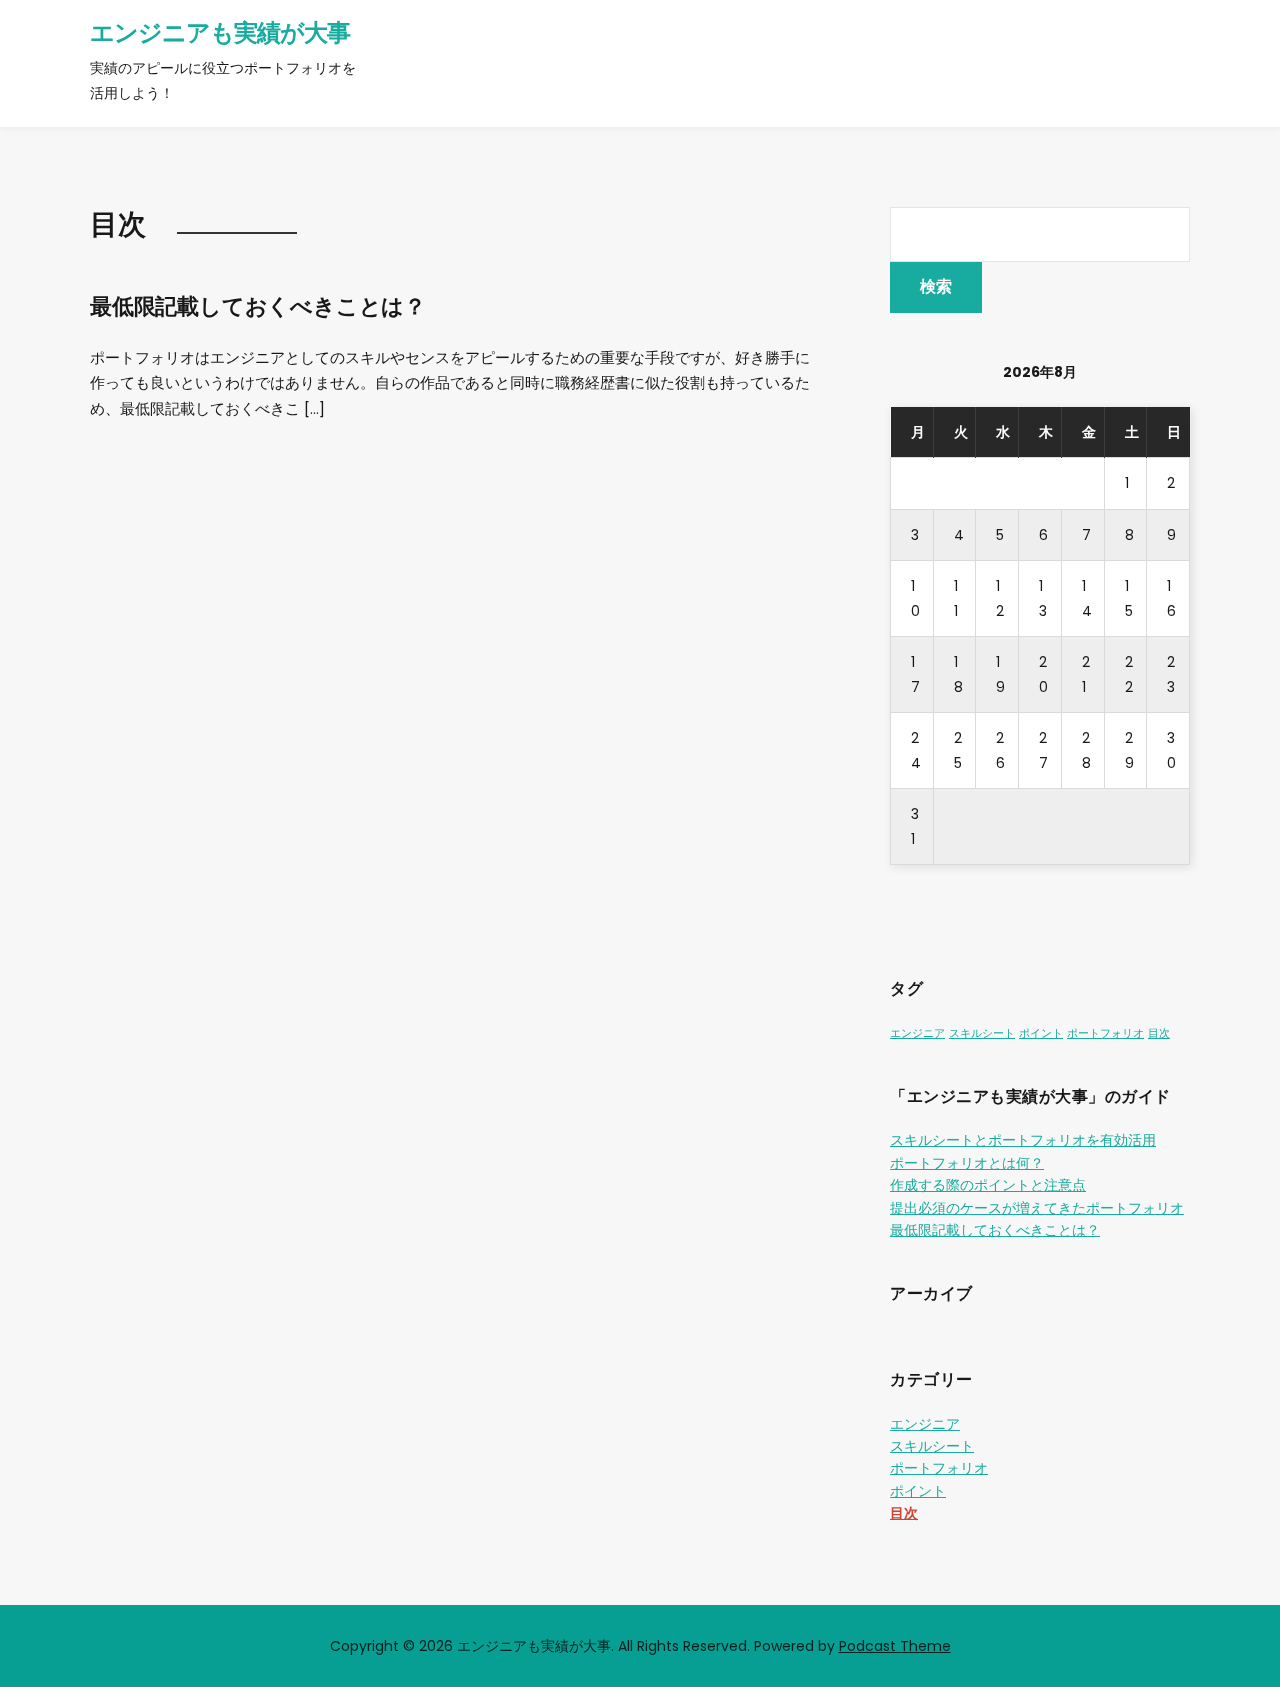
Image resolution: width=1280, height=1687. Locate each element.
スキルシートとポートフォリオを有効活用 (1023, 1140)
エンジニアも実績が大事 (220, 32)
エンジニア (917, 1033)
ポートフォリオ (1105, 1033)
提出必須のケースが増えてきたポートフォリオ (1037, 1208)
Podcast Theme (895, 1646)
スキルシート (982, 1033)
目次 (1159, 1033)
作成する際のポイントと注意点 (988, 1185)
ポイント (1041, 1033)
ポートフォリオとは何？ (967, 1163)
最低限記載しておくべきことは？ (258, 306)
